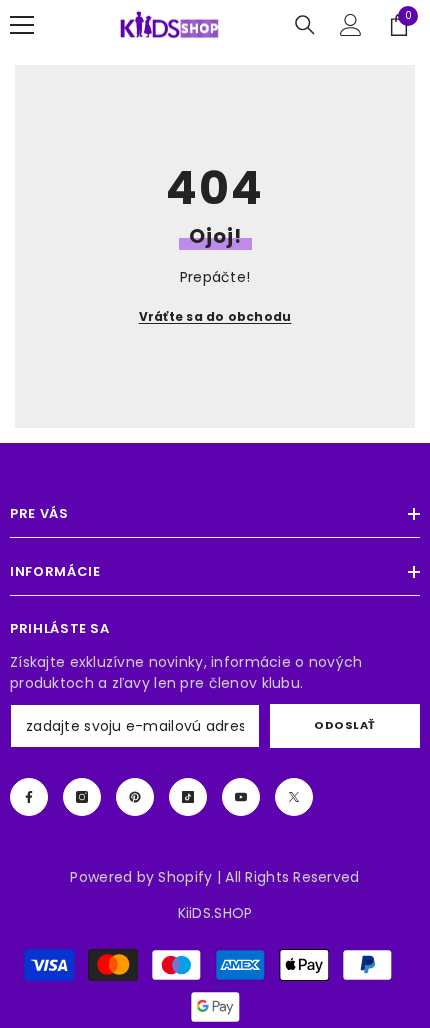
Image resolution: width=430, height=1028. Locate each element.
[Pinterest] (135, 797)
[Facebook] (29, 797)
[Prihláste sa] (351, 25)
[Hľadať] (305, 25)
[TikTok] (188, 797)
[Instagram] (82, 797)
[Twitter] (294, 797)
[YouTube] (241, 797)
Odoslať (345, 725)
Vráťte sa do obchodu (215, 316)
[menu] (22, 25)
